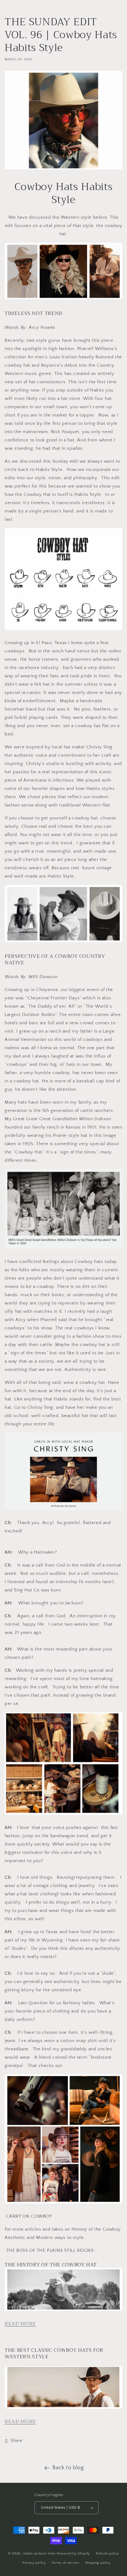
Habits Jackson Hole (39, 2553)
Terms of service (65, 2563)
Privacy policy (34, 2563)
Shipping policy (98, 2563)
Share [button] (17, 2441)
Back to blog (68, 2468)
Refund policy (107, 2554)
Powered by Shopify (74, 2553)
